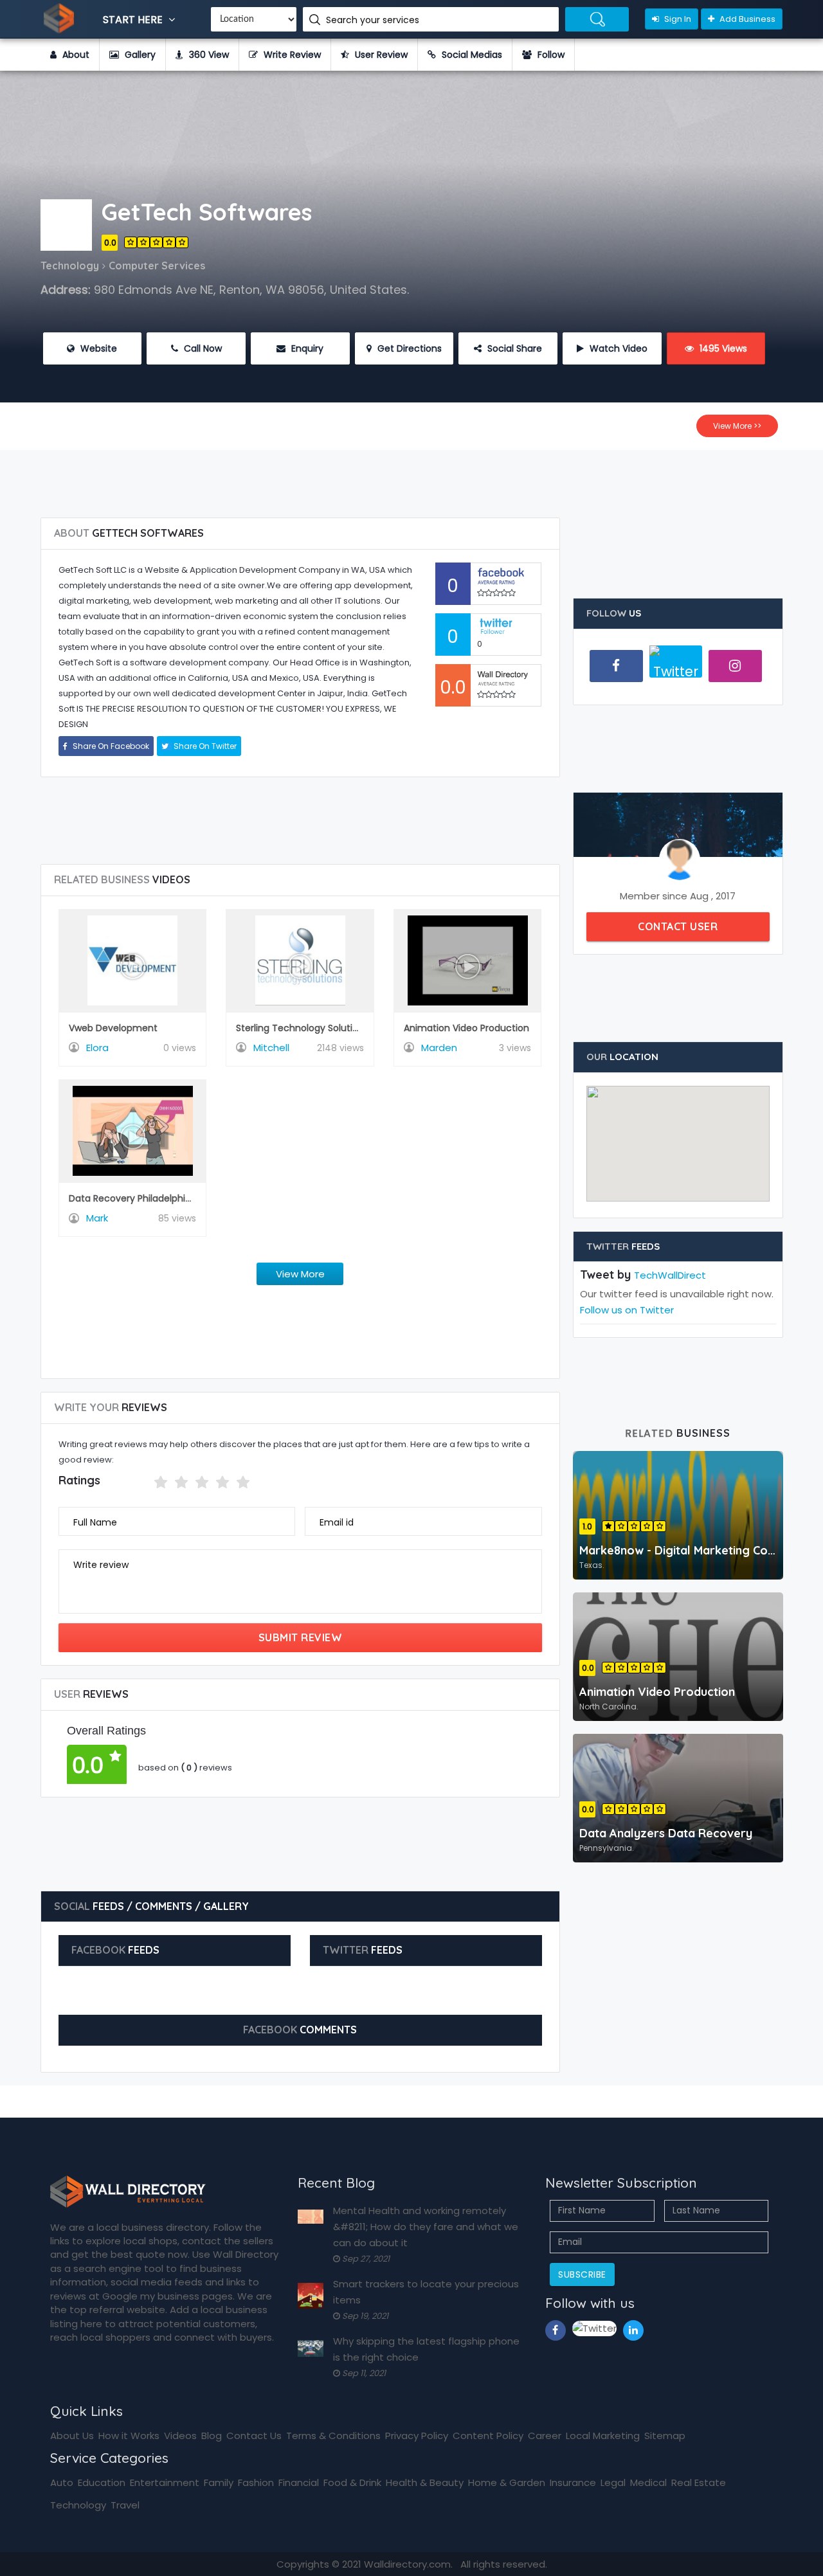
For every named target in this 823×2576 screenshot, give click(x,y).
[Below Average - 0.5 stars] (146, 1482)
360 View (208, 55)
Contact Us (254, 2436)
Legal (613, 2482)
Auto (62, 2482)
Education (102, 2482)
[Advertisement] (411, 479)
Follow (550, 55)
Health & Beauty (425, 2482)
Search (597, 19)
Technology (78, 2505)
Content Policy (488, 2436)
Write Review (291, 55)
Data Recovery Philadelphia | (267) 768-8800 (171, 1198)
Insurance (573, 2482)
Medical (648, 2482)
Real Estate (699, 2482)
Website (97, 348)
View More (300, 1274)
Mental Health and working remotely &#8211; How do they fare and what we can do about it (426, 2227)
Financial (299, 2482)
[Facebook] (616, 666)
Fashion (256, 2482)
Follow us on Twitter (627, 1310)
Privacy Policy (417, 2436)
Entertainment (165, 2482)
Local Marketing (603, 2436)
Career (545, 2436)
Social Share (513, 348)
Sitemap (665, 2436)
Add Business (746, 19)
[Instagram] (735, 666)
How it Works (129, 2436)
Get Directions (408, 348)
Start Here (134, 20)
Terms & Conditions (333, 2436)
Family (219, 2482)
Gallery (139, 55)
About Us (72, 2436)
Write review (101, 1565)
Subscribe (582, 2274)
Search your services (374, 20)
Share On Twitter (204, 746)
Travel (125, 2505)
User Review (380, 55)
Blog (212, 2436)
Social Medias (471, 55)
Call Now (202, 348)
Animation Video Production (466, 1028)
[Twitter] (676, 667)
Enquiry (306, 348)
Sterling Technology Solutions (302, 1028)
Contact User (678, 926)
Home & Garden (507, 2482)
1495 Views (722, 348)
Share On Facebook (110, 746)
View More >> (737, 426)
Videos (180, 2436)
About (75, 55)
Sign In (677, 19)
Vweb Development (113, 1028)
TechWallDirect (670, 1275)
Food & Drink (352, 2482)
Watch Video (617, 348)
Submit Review (301, 1637)
